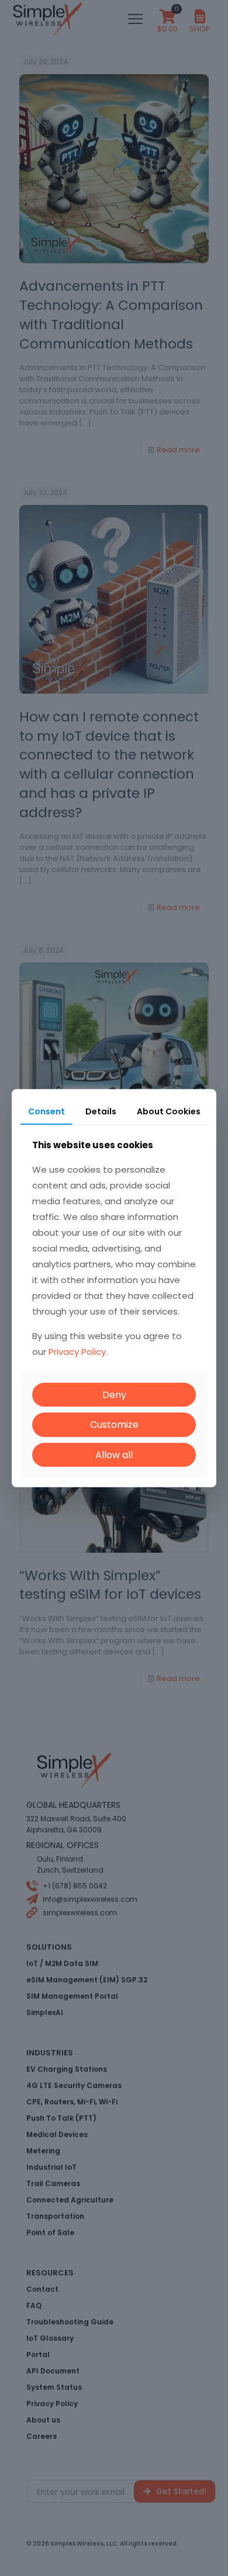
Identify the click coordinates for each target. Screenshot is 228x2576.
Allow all (114, 1454)
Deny (114, 1395)
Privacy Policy (77, 1352)
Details (101, 1111)
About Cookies (169, 1111)
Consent (46, 1111)
